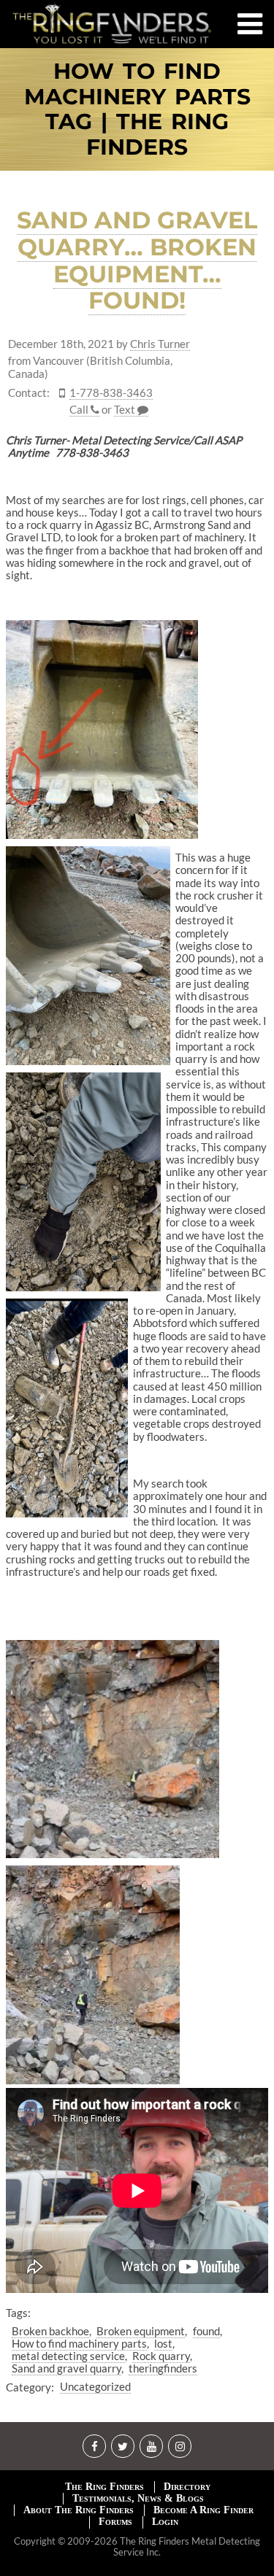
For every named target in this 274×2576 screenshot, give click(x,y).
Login (165, 2522)
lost (163, 2343)
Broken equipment (141, 2331)
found (206, 2331)
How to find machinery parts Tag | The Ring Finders (137, 109)
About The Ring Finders (79, 2510)
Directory (187, 2487)
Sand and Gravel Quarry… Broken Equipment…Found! (137, 260)
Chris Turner (160, 344)
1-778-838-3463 (111, 393)
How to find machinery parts (79, 2343)
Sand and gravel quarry (66, 2368)
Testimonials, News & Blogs (138, 2498)
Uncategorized (95, 2386)
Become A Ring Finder (203, 2510)
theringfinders (163, 2368)
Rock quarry (161, 2356)
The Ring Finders (104, 2487)
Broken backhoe (50, 2331)
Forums (115, 2522)
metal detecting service (68, 2356)
